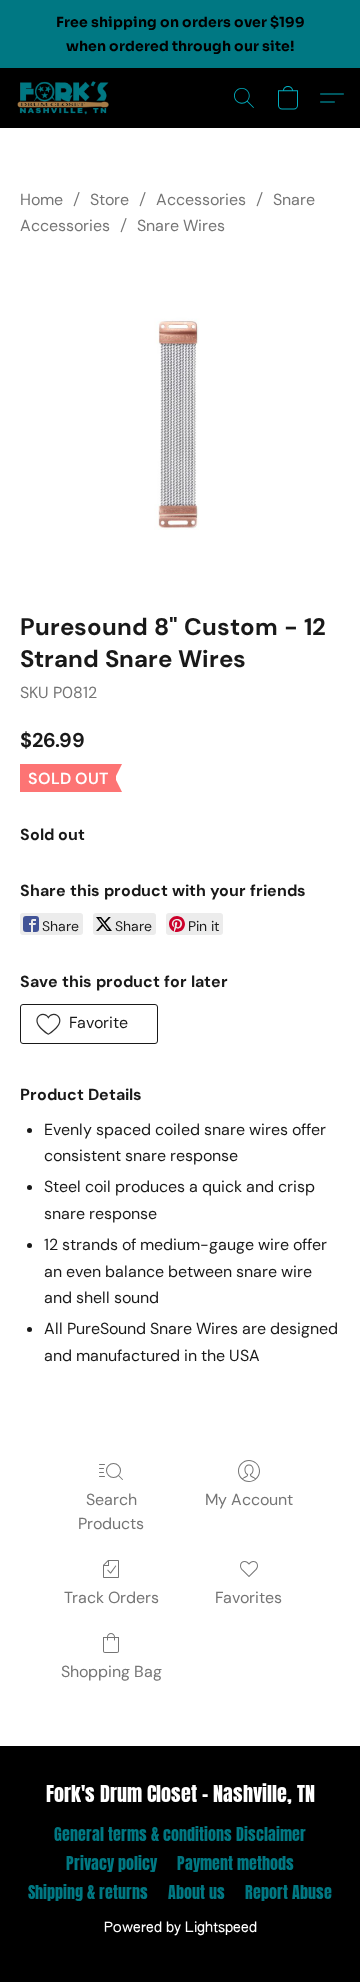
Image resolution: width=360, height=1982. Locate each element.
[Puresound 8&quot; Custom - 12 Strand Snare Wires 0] (180, 421)
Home (41, 199)
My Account (249, 1499)
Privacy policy (111, 1863)
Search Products (111, 1511)
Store (109, 199)
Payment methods (235, 1863)
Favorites (248, 1597)
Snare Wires (181, 225)
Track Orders (111, 1597)
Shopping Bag (111, 1671)
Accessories (201, 199)
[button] (66, 98)
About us (196, 1892)
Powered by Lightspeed (180, 1928)
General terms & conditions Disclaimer (180, 1834)
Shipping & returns (88, 1892)
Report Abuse (288, 1892)
